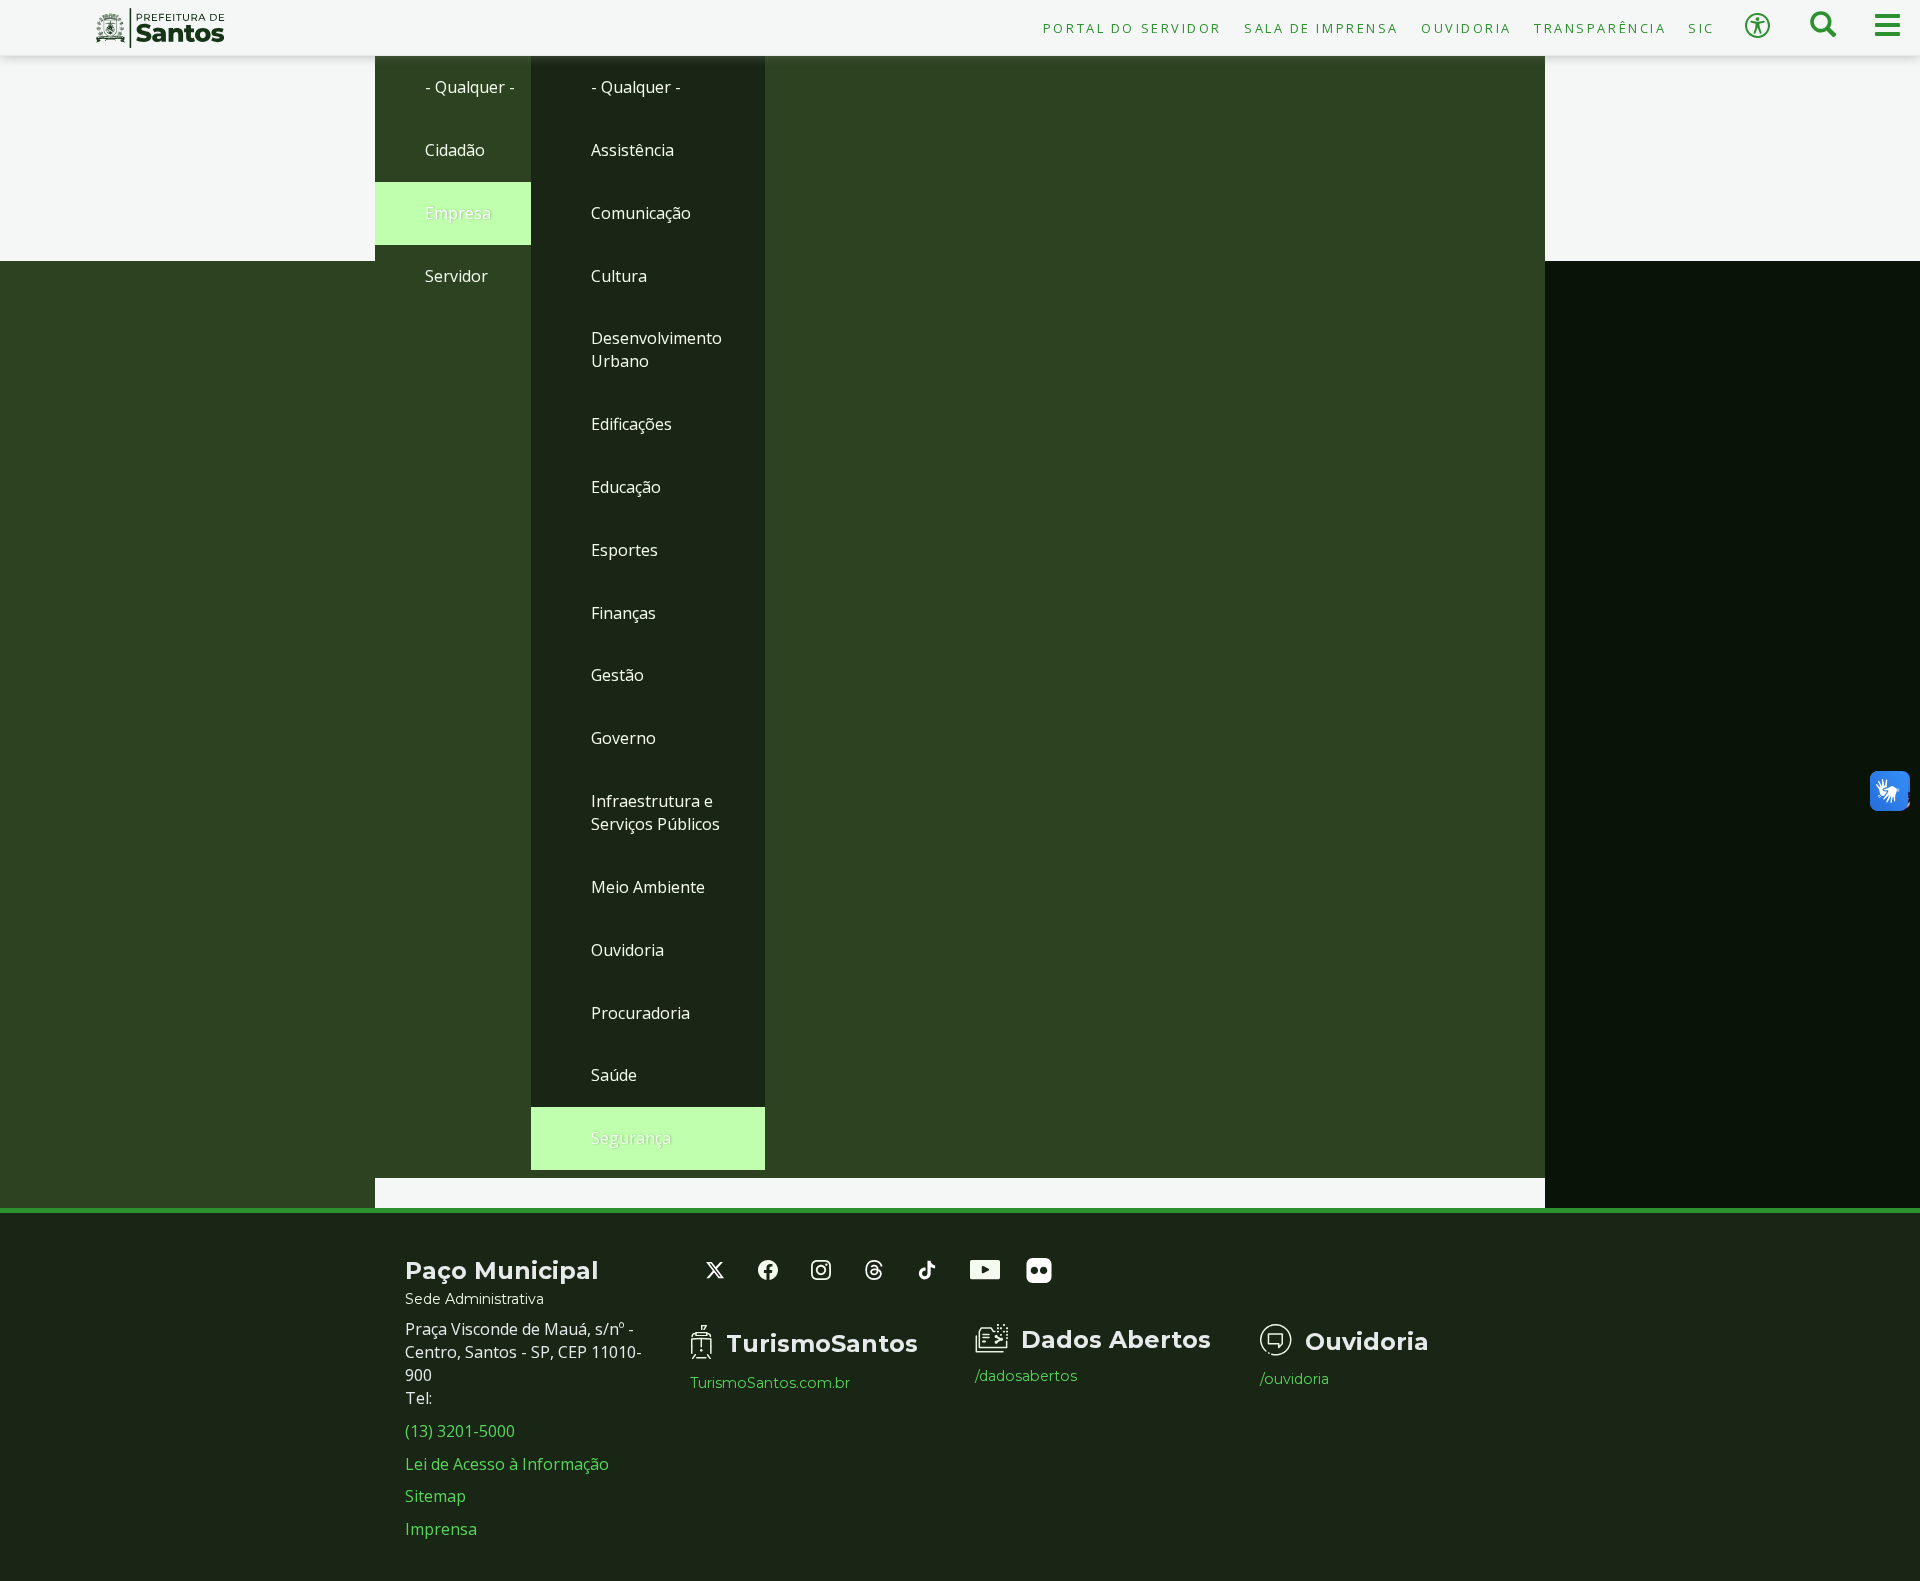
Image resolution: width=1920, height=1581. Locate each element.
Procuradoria (640, 1013)
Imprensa (441, 1529)
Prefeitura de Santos (160, 28)
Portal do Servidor (1132, 28)
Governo (623, 738)
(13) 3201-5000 (460, 1431)
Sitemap (435, 1496)
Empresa (458, 213)
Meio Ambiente (648, 887)
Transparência (1600, 28)
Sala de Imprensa (1321, 28)
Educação (626, 487)
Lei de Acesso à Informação (507, 1464)
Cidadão (455, 150)
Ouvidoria (1466, 28)
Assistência (632, 150)
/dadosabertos (1026, 1376)
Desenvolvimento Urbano (656, 349)
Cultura (619, 276)
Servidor (456, 276)
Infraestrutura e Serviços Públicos (655, 812)
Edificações (631, 424)
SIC (1701, 28)
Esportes (624, 550)
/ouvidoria (1294, 1379)
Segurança (631, 1138)
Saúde (614, 1075)
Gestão (617, 675)
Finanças (623, 613)
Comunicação (641, 213)
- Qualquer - (470, 87)
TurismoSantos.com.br (770, 1383)
